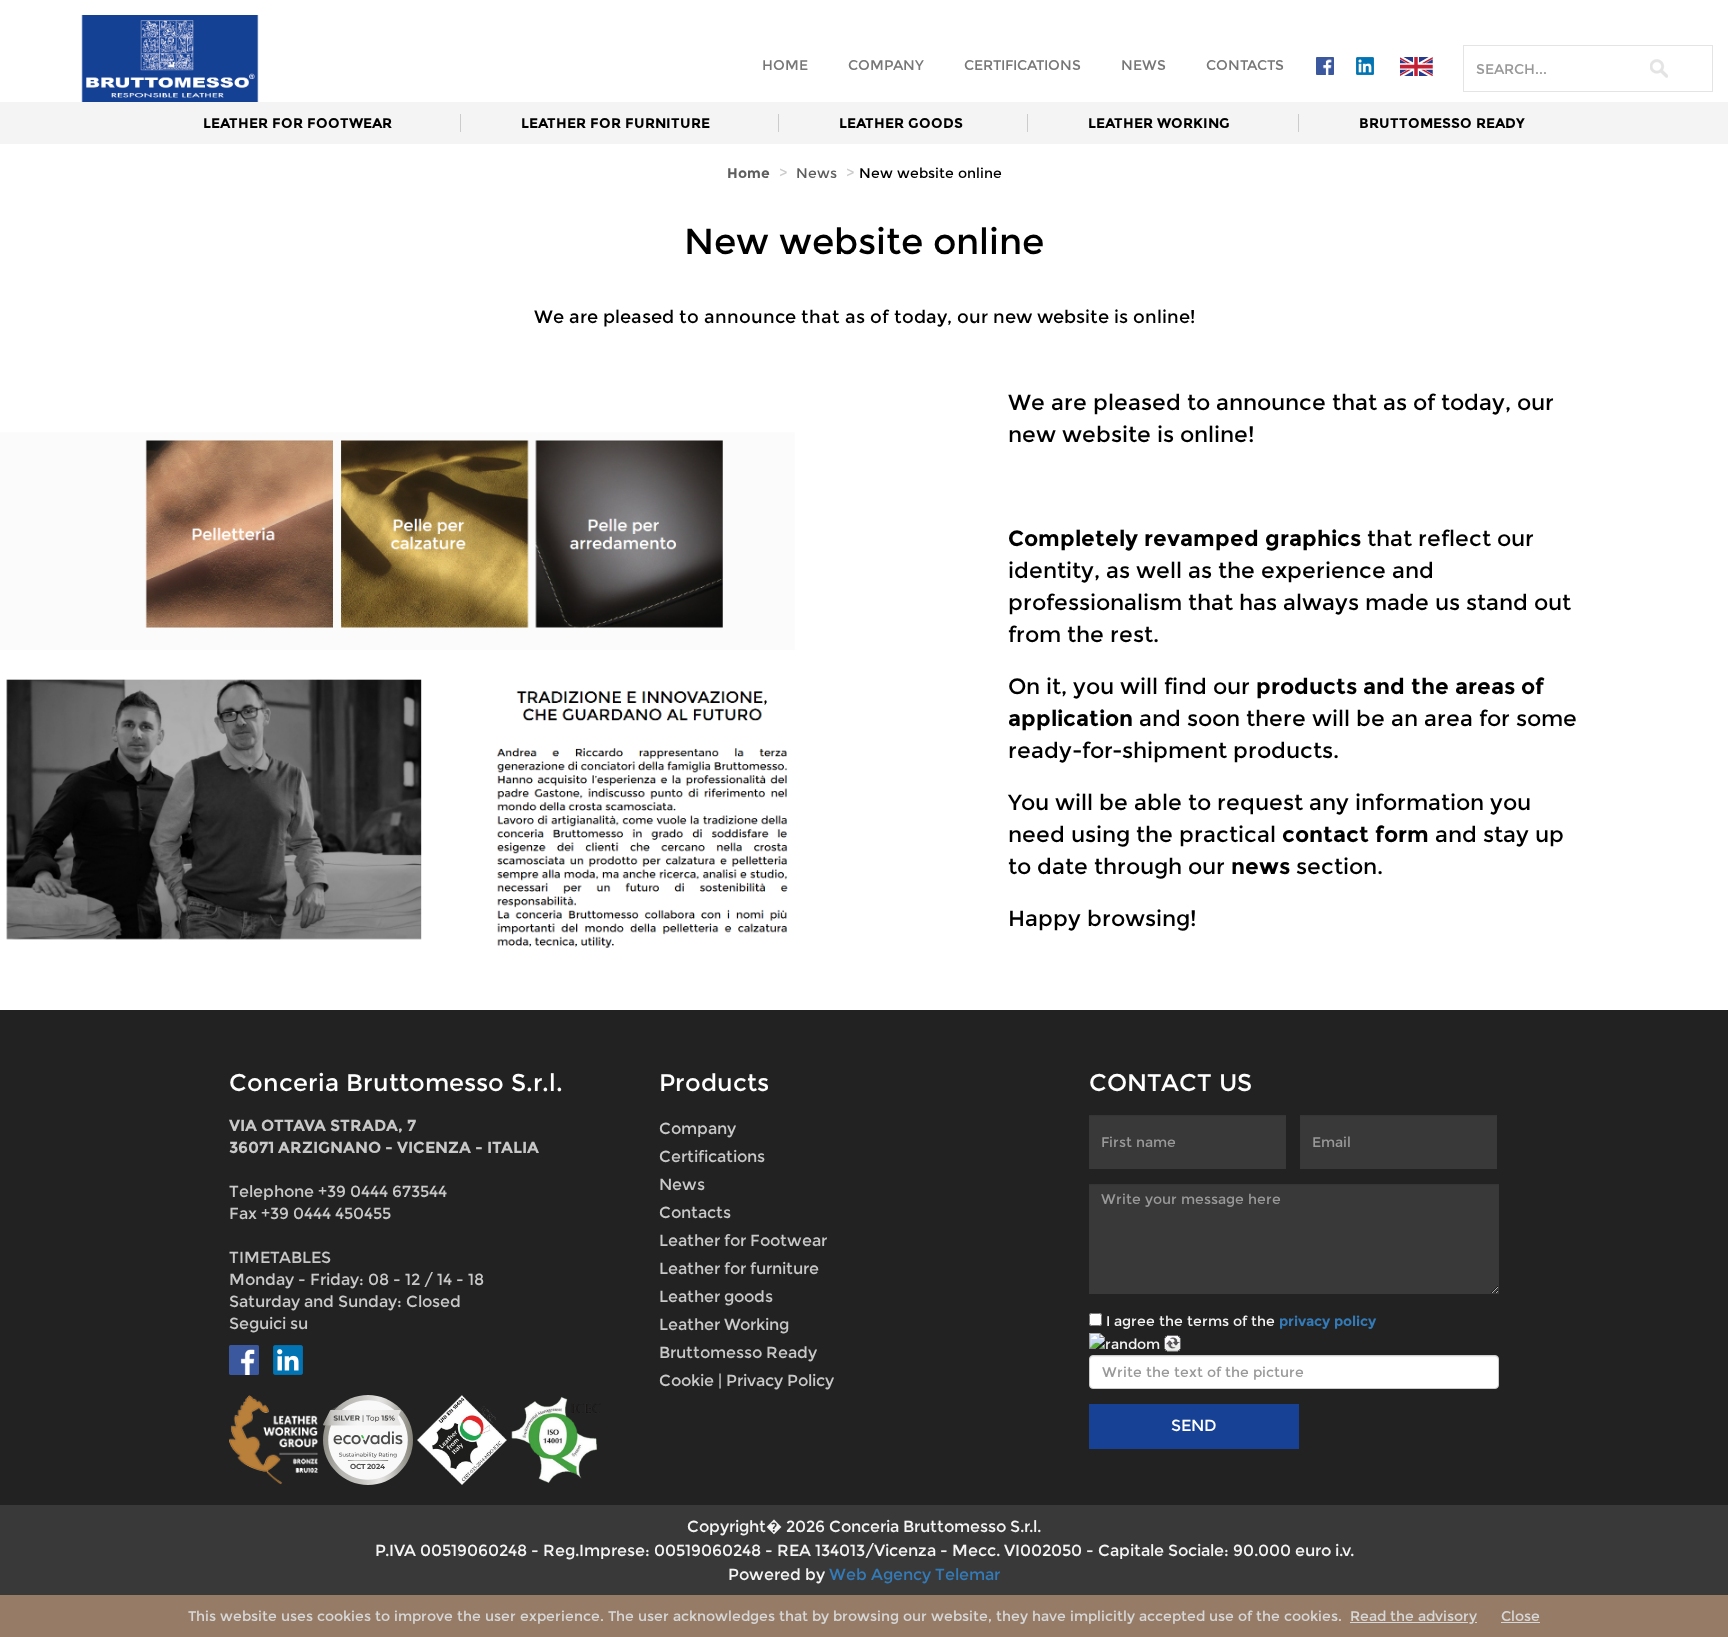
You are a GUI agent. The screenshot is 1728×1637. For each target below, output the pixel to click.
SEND (1194, 1425)
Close (1520, 1616)
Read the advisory (1413, 1616)
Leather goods (901, 123)
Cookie (686, 1380)
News (1143, 65)
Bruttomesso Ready (1442, 123)
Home (785, 65)
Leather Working (1161, 123)
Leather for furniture (617, 123)
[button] (1416, 65)
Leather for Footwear (297, 123)
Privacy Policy (780, 1380)
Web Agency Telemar (914, 1574)
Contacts (1245, 65)
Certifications (1022, 65)
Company (886, 65)
